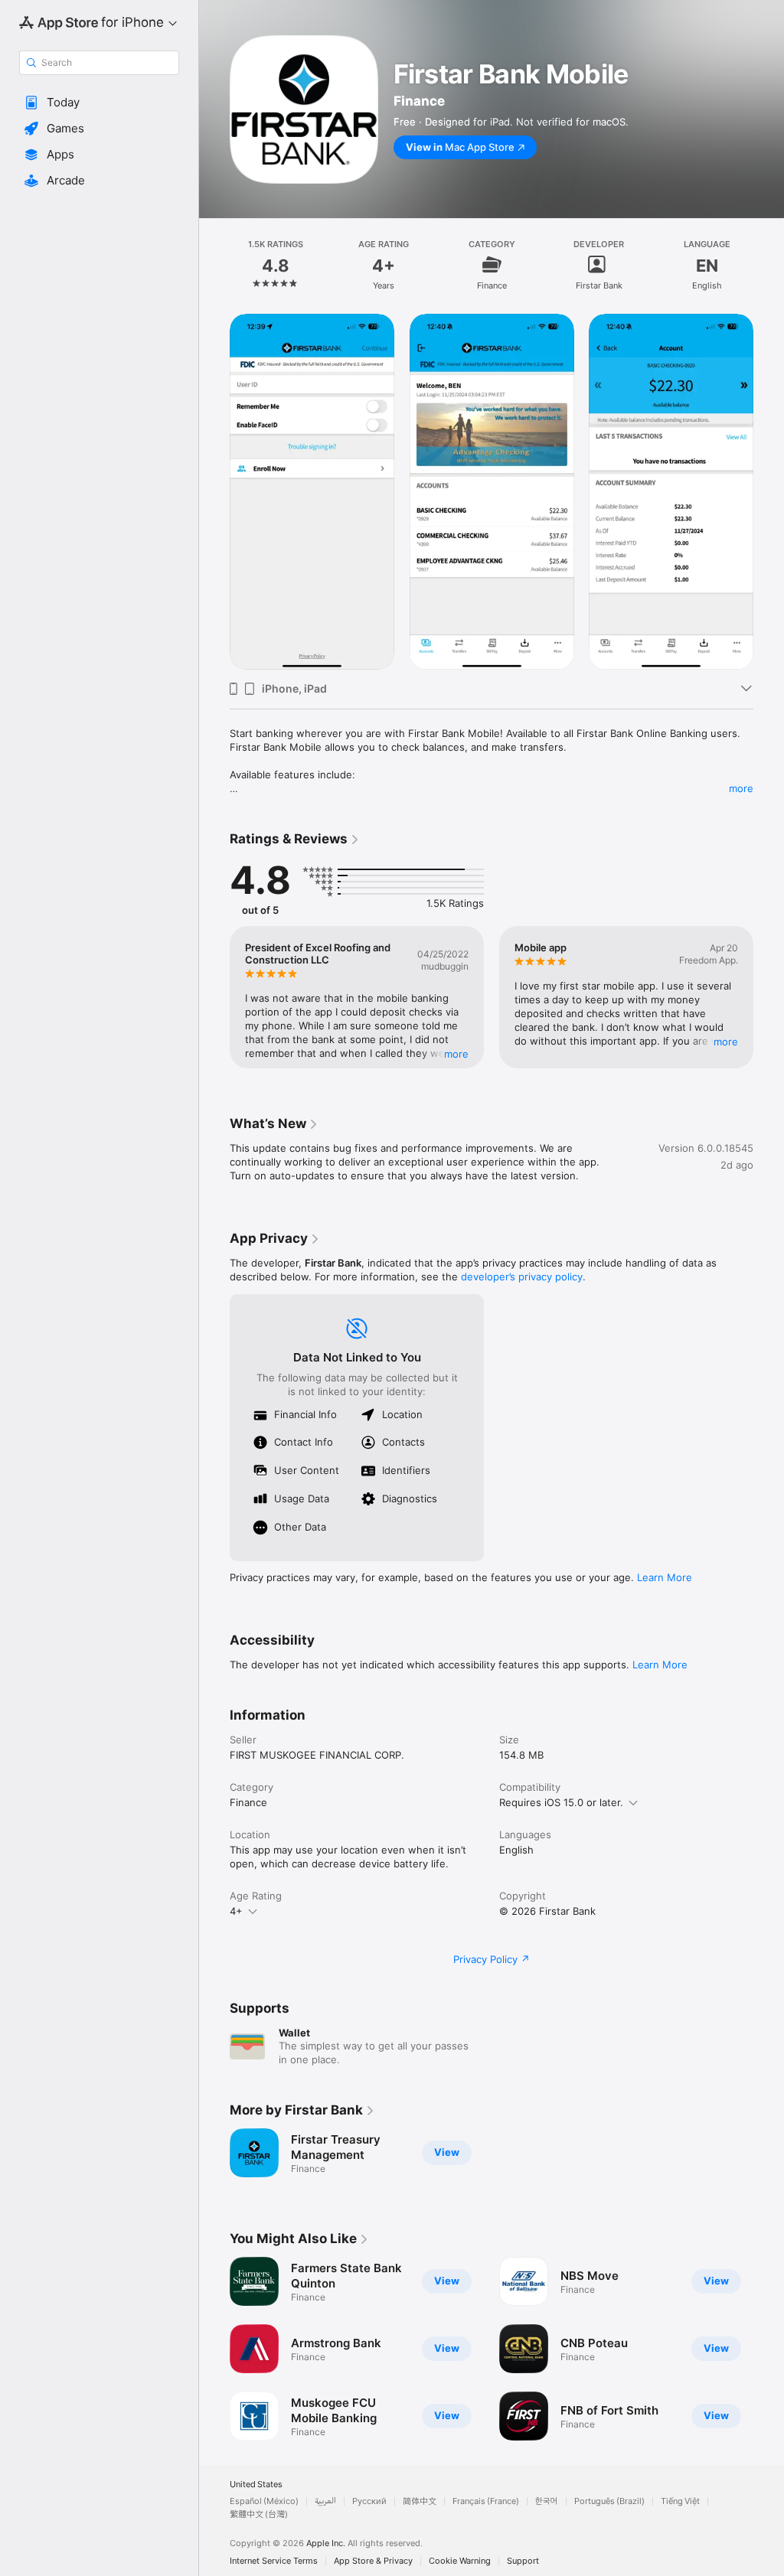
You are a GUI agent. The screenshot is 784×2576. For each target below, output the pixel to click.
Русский (369, 2501)
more (741, 788)
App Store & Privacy (373, 2561)
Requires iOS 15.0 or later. (561, 1802)
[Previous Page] (214, 265)
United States (256, 2485)
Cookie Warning (460, 2561)
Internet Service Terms (274, 2561)
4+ (236, 1911)
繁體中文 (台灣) (259, 2514)
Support (523, 2561)
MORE (456, 1054)
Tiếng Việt (680, 2501)
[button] (99, 103)
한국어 (547, 2501)
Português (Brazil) (609, 2501)
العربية (325, 2501)
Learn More (665, 1577)
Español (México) (264, 2501)
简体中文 (420, 2501)
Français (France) (486, 2501)
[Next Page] (769, 265)
